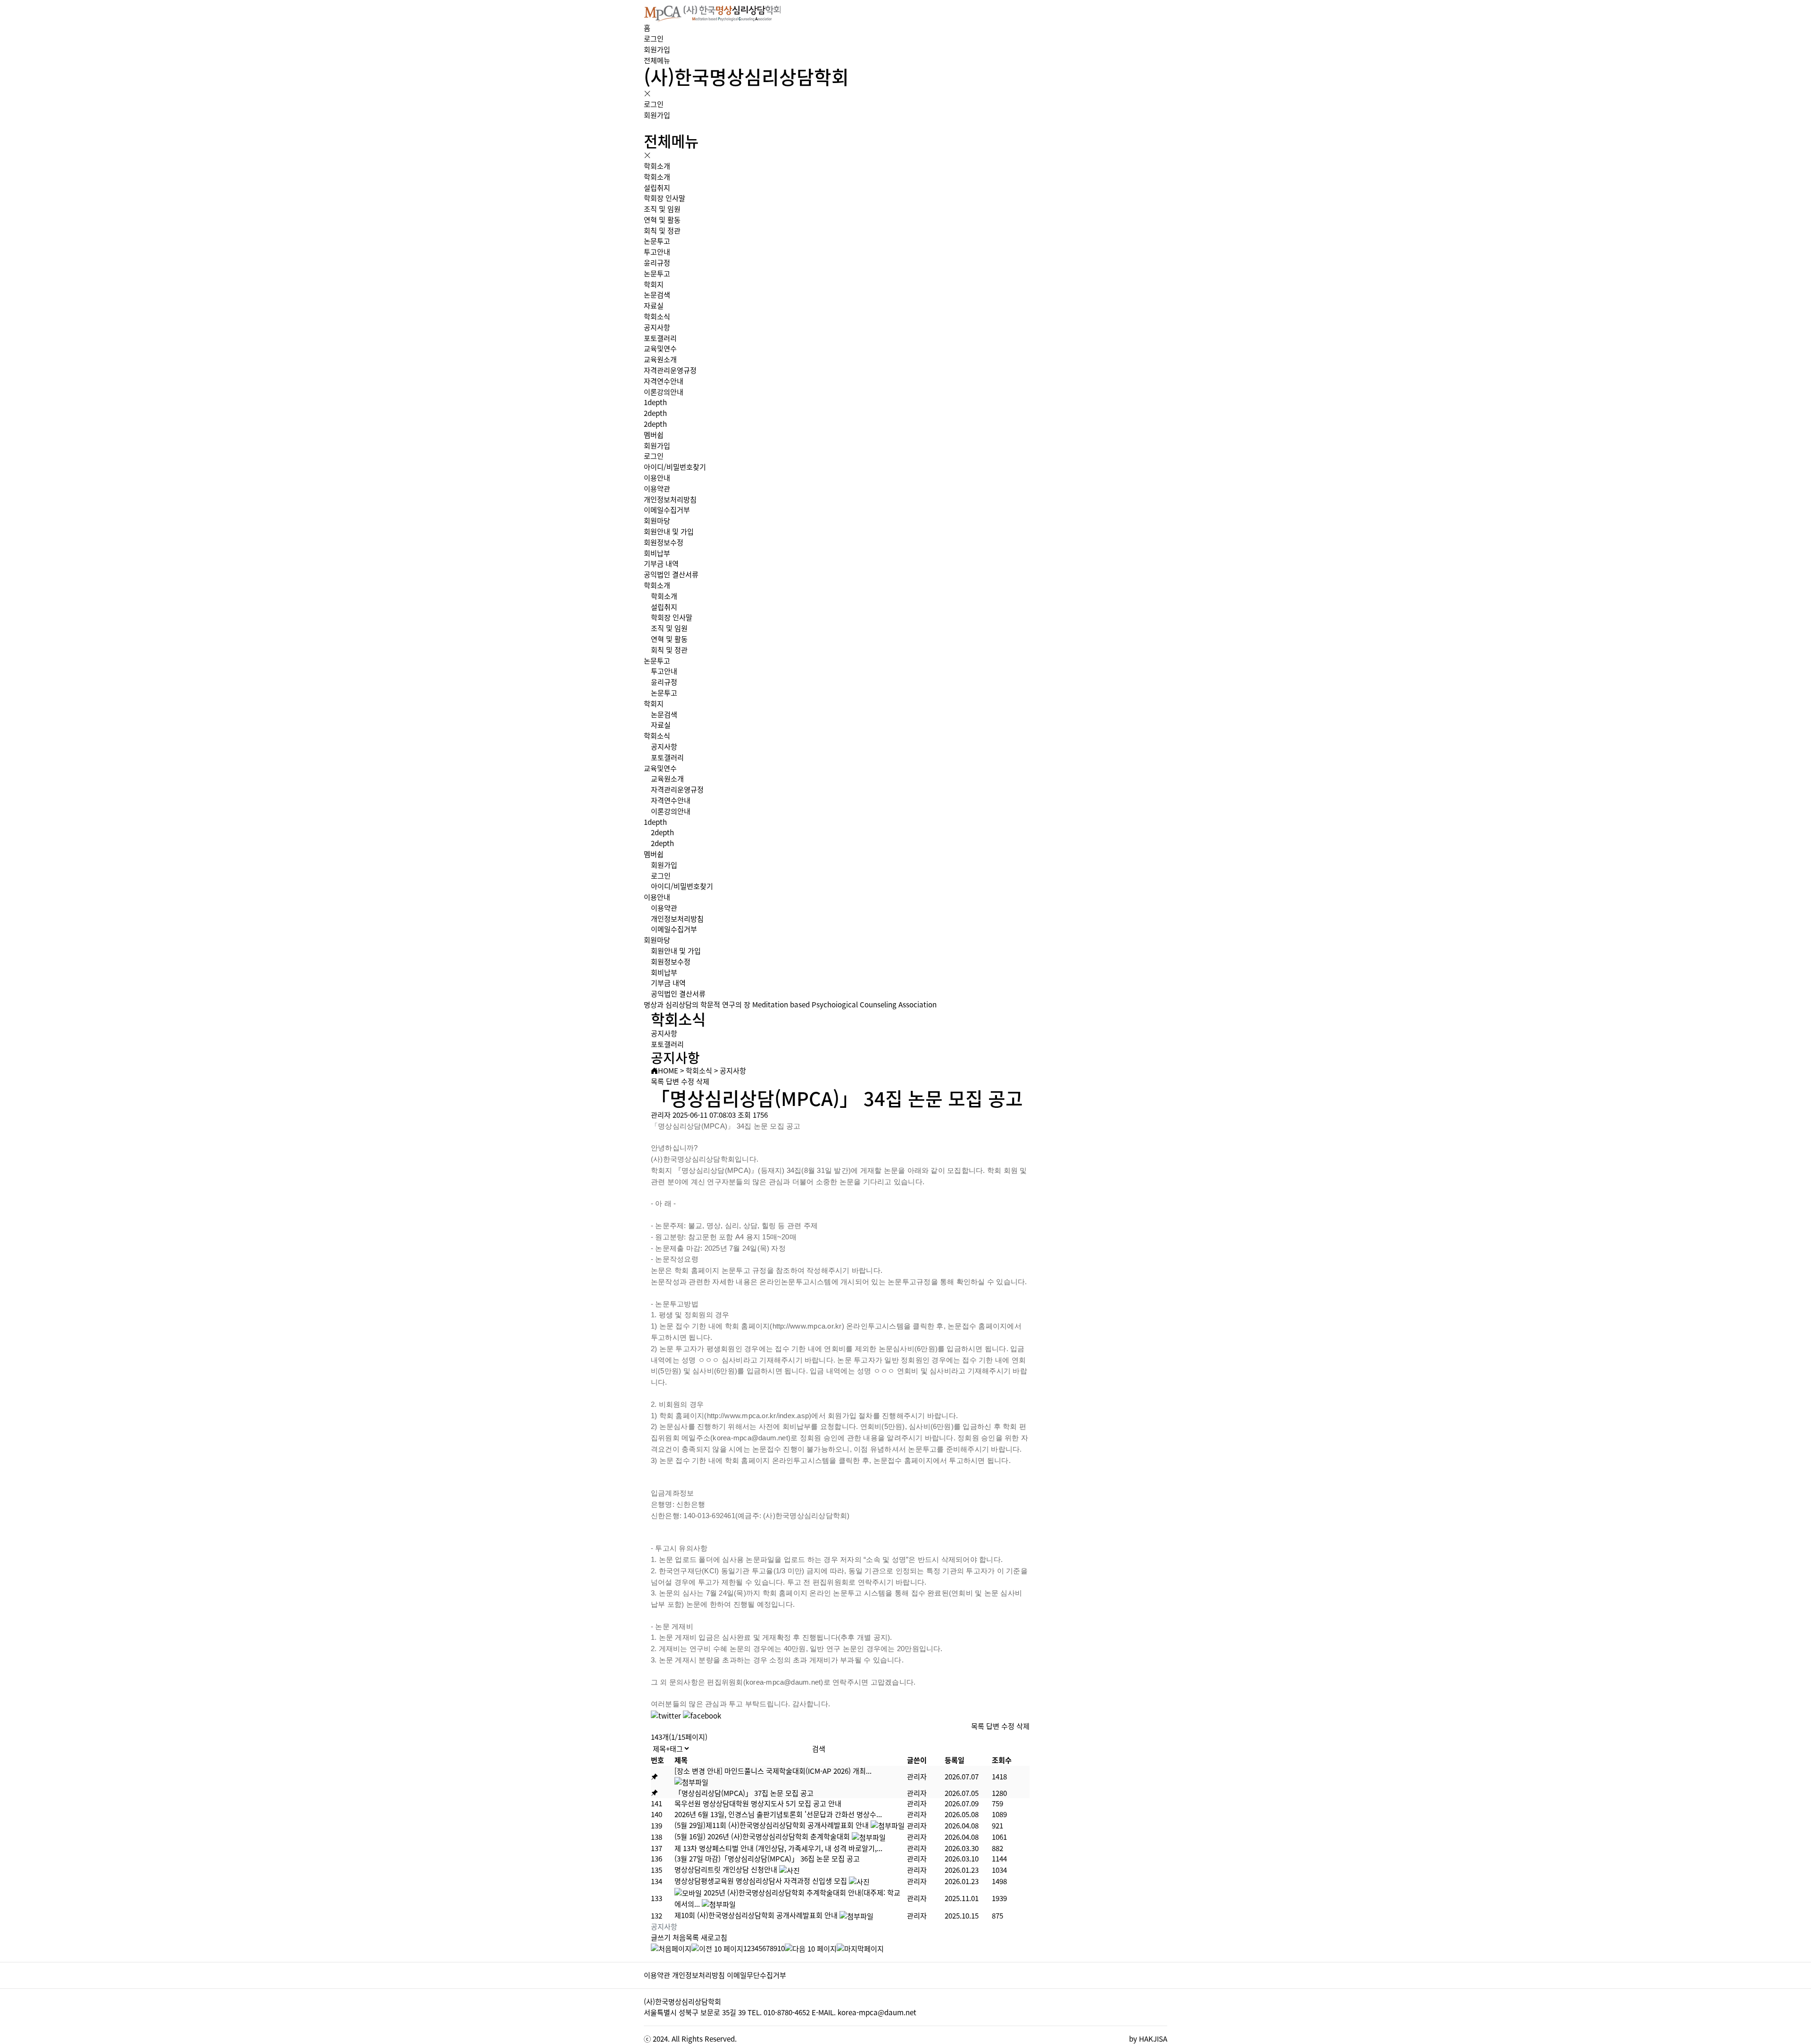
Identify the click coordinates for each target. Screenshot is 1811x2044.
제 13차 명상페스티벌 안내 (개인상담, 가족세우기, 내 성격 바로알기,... (778, 1848)
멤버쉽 (654, 435)
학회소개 (657, 166)
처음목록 (686, 1937)
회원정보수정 (664, 542)
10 (781, 1948)
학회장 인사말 (665, 198)
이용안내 (657, 478)
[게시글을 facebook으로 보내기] (702, 1716)
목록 (657, 1081)
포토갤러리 (660, 338)
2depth (655, 413)
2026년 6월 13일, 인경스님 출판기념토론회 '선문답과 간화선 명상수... (778, 1814)
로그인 (654, 38)
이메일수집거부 (667, 510)
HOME (668, 1070)
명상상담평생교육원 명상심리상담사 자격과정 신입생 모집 (761, 1881)
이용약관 (657, 488)
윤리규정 (657, 262)
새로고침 (714, 1937)
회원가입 (657, 49)
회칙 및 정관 (662, 230)
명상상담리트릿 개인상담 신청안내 (726, 1869)
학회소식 (657, 316)
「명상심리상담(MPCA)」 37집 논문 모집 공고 (744, 1793)
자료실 (654, 305)
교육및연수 (660, 348)
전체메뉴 (657, 60)
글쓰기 (661, 1937)
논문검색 (657, 295)
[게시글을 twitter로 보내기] (666, 1716)
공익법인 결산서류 (671, 574)
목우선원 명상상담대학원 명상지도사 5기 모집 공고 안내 (758, 1803)
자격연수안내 (664, 381)
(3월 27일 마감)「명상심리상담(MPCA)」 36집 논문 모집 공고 (767, 1858)
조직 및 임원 (662, 209)
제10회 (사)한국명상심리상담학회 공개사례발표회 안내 (756, 1915)
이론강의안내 (664, 392)
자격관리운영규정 (670, 370)
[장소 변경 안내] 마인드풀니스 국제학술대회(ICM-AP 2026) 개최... (773, 1771)
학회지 (654, 284)
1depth (655, 402)
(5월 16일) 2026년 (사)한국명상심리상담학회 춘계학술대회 (762, 1836)
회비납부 (657, 553)
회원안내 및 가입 (669, 531)
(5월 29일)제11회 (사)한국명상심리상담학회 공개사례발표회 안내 (772, 1825)
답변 (673, 1081)
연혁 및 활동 (662, 220)
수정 (688, 1081)
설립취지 (657, 187)
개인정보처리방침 (670, 499)
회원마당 (657, 520)
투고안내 (657, 252)
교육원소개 (660, 359)
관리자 (917, 1776)
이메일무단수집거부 (756, 1975)
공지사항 (657, 327)
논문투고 (657, 241)
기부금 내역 (661, 563)
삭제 (703, 1081)
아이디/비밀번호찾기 (675, 467)
